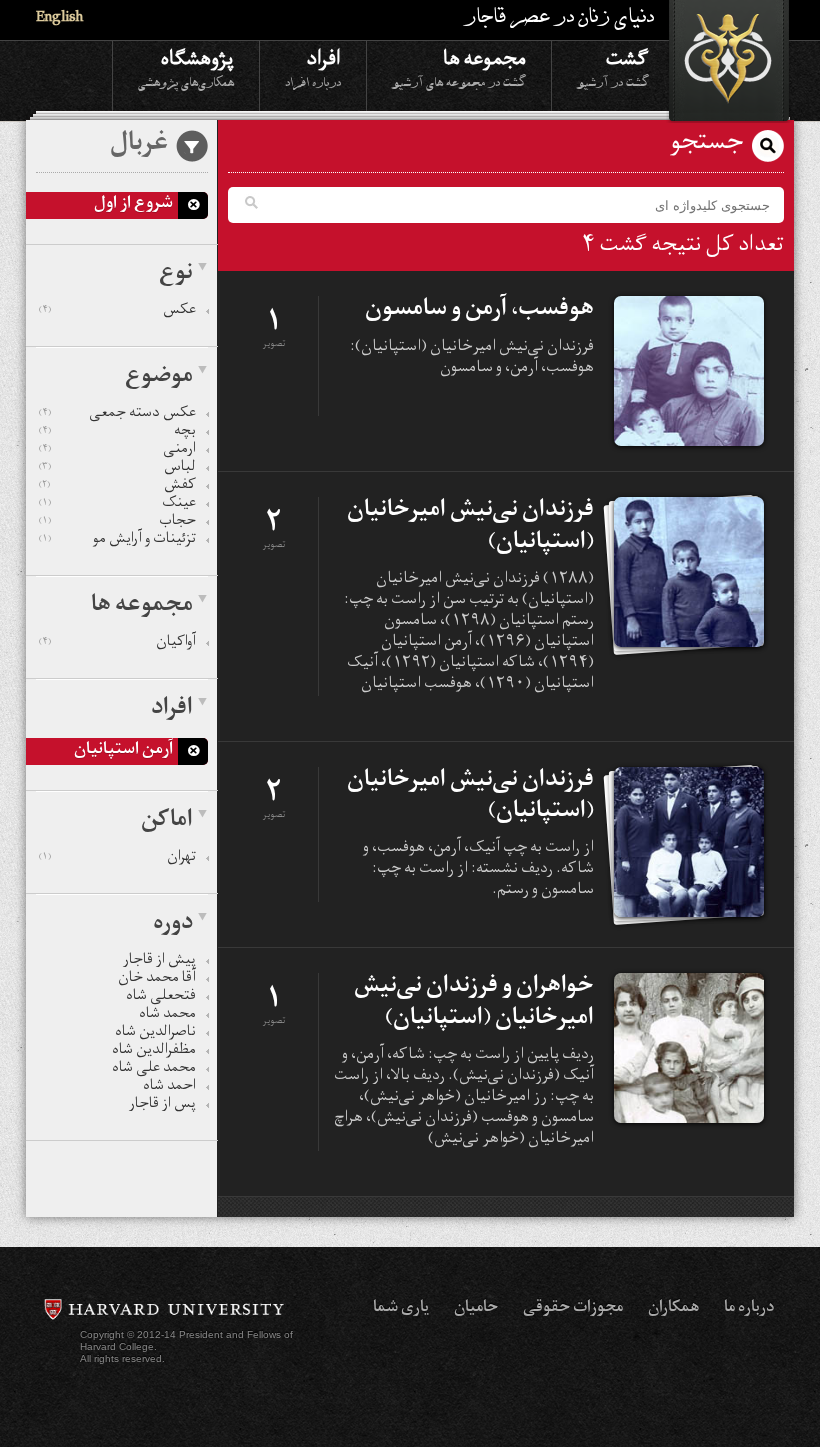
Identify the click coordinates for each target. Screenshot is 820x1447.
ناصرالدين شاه (155, 1034)
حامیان (476, 1309)
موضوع (159, 378)
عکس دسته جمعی (117, 415)
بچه (117, 433)
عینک (117, 505)
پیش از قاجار (159, 962)
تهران (117, 859)
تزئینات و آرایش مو (117, 541)
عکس (117, 312)
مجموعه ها (459, 67)
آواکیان (117, 644)
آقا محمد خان (157, 980)
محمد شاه (167, 1016)
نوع (176, 275)
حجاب (117, 523)
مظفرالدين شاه (154, 1052)
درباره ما (749, 1309)
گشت (613, 67)
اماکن (167, 822)
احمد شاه (169, 1088)
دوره (173, 925)
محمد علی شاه (154, 1070)
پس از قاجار (162, 1106)
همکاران (673, 1309)
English (59, 19)
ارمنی (117, 451)
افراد (313, 67)
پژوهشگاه (186, 67)
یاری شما (401, 1309)
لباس (117, 469)
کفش (117, 487)
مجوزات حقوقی (573, 1309)
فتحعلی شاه (161, 998)
